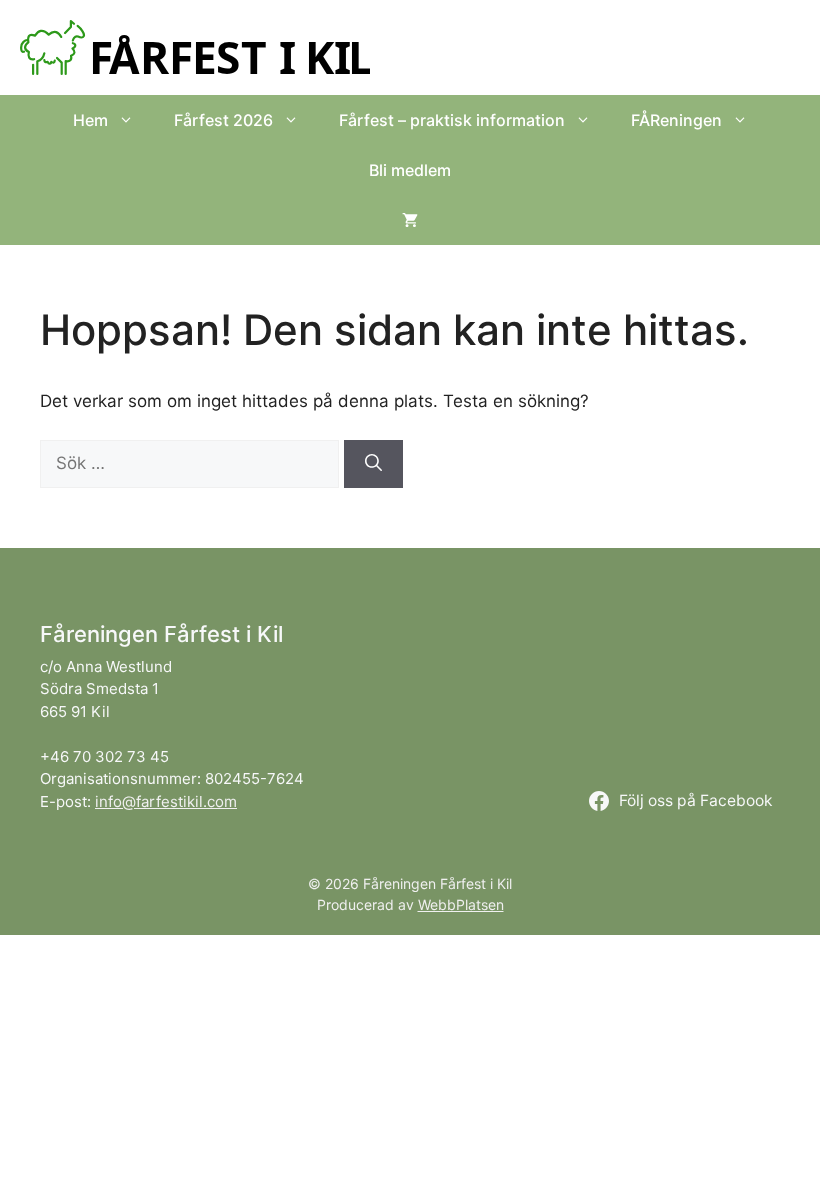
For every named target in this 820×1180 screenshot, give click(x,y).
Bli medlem (410, 170)
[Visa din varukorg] (410, 220)
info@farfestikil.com (166, 801)
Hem (90, 120)
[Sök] (373, 464)
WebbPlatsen (461, 904)
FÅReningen (676, 120)
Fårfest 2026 (223, 120)
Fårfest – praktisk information (452, 120)
